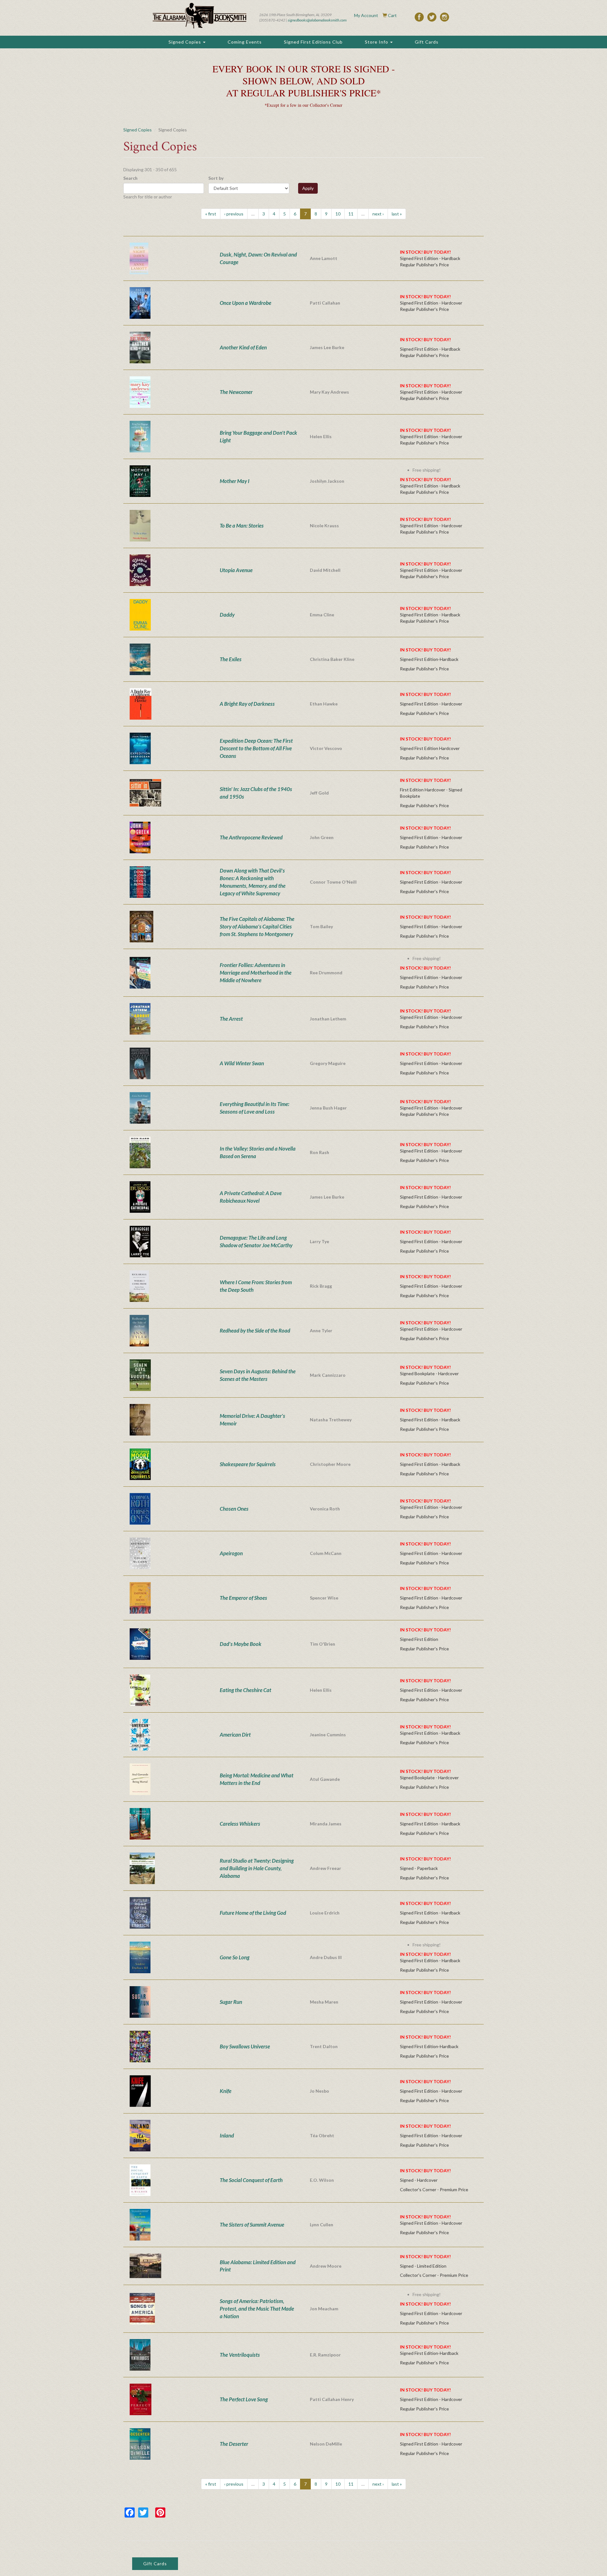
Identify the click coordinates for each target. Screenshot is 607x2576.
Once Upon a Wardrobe (245, 303)
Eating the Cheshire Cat (245, 1690)
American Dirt (235, 1735)
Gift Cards (427, 42)
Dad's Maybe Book (241, 1644)
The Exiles (231, 659)
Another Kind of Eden (243, 347)
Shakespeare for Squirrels (248, 1464)
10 (338, 214)
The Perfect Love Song (244, 2399)
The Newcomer (236, 392)
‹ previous (234, 214)
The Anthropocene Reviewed (251, 837)
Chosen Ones (234, 1509)
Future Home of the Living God (253, 1913)
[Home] (199, 16)
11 (351, 214)
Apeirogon (231, 1553)
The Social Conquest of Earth (251, 2180)
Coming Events (245, 42)
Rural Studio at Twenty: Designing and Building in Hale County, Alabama (257, 1868)
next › (378, 214)
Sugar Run (231, 2002)
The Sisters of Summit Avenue (252, 2225)
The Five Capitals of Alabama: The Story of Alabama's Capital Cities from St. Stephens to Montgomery (257, 926)
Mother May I (235, 481)
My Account (366, 15)
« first (211, 214)
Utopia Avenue (236, 570)
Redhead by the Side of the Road (255, 1330)
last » (397, 214)
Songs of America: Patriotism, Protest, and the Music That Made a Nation (257, 2309)
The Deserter (234, 2444)
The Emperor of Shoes (243, 1598)
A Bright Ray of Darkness (247, 704)
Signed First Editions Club (313, 42)
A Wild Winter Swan (242, 1063)
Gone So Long (235, 1957)
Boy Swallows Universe (245, 2046)
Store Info (377, 42)
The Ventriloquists (240, 2355)
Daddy (227, 615)
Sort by (216, 178)
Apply (308, 188)
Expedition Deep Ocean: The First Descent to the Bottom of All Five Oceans (256, 748)
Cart (392, 15)
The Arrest (231, 1019)
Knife (226, 2091)
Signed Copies (185, 42)
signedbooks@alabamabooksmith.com (317, 20)
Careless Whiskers (240, 1824)
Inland (227, 2135)
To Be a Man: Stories (242, 526)
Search (130, 178)
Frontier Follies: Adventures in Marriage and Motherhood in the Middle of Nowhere (256, 973)
